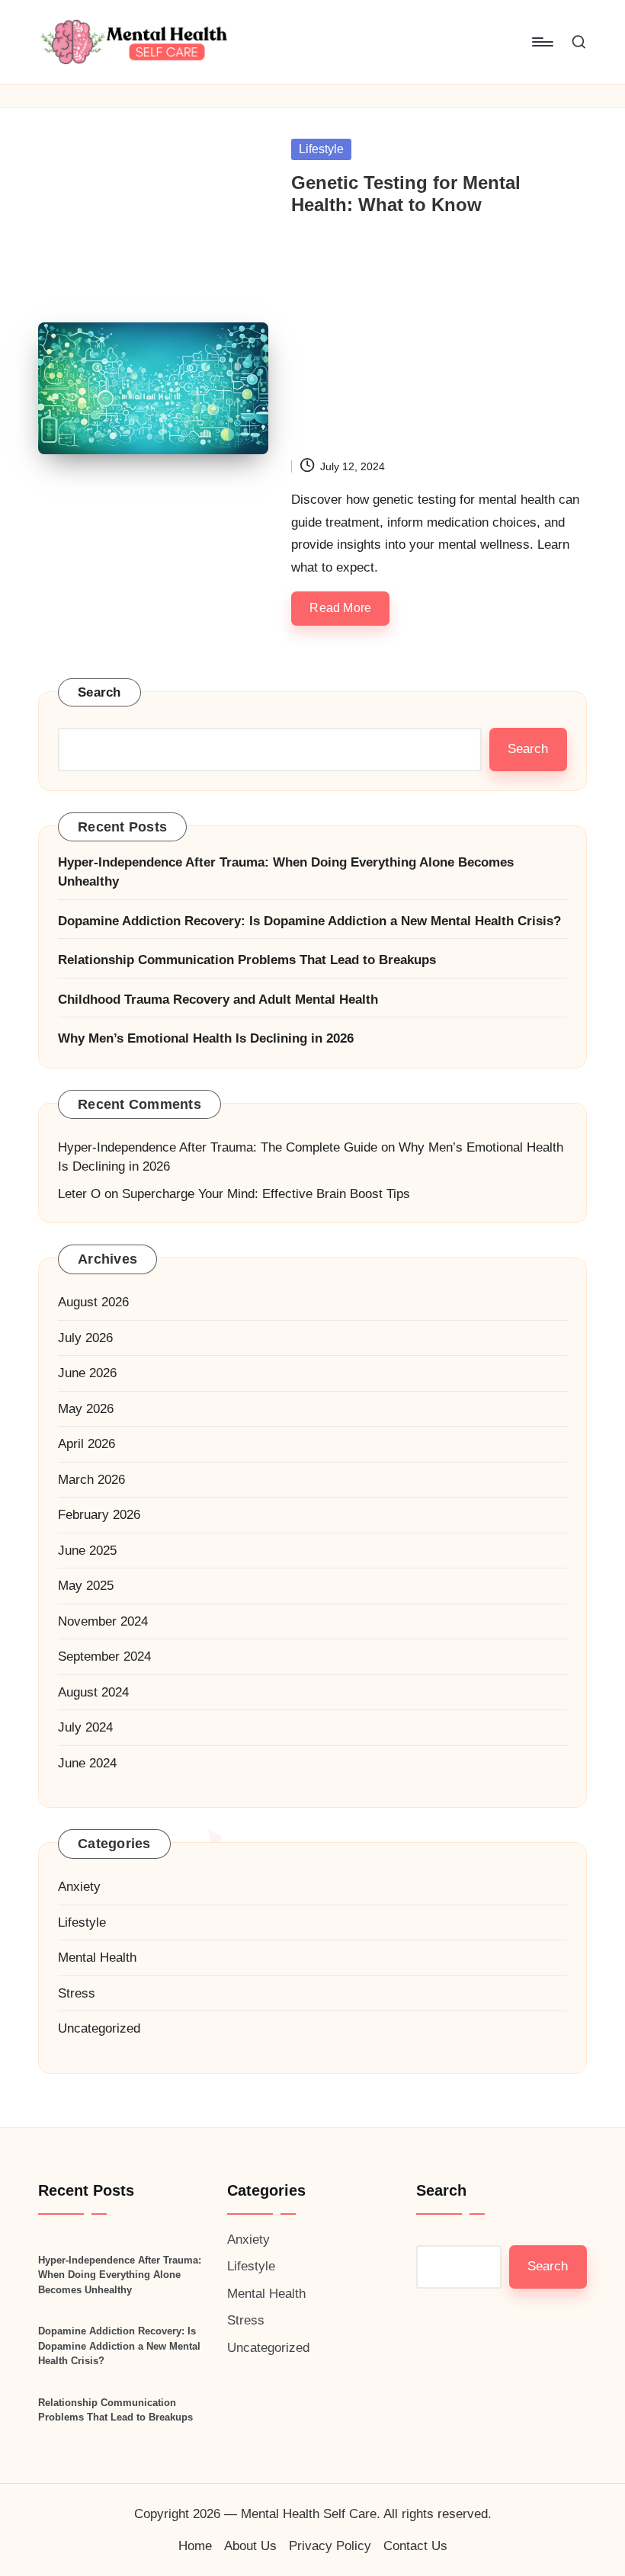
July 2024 (85, 1727)
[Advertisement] (439, 343)
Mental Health (97, 1958)
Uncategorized (99, 2028)
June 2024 (87, 1763)
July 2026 (85, 1338)
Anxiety (79, 1887)
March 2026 (91, 1480)
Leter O (79, 1194)
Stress (77, 1993)
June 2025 (87, 1551)
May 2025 (86, 1586)
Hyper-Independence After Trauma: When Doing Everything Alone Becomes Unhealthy (286, 872)
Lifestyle (321, 149)
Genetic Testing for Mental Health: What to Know (406, 194)
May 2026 (86, 1409)
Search (99, 692)
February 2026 (99, 1515)
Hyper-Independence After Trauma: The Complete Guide (218, 1147)
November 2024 (103, 1621)
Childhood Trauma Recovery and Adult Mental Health (218, 1000)
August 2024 (93, 1692)
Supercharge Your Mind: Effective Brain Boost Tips (266, 1194)
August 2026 (93, 1302)
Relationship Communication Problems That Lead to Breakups (247, 960)
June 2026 (87, 1373)
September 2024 (104, 1656)
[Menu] (542, 42)
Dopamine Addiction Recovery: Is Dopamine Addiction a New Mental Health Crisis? (309, 921)
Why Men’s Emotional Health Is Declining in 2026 (206, 1038)
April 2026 (87, 1444)
